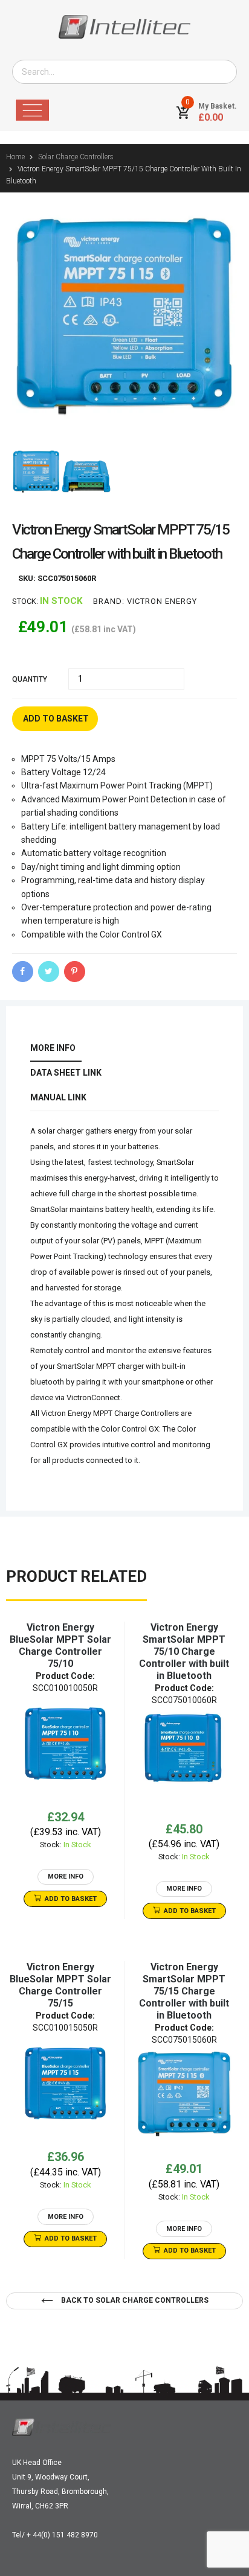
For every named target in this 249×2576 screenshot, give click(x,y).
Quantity (30, 679)
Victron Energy (162, 601)
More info (53, 1048)
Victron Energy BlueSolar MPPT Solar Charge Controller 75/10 (60, 1645)
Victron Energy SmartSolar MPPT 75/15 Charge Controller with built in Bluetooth (184, 1991)
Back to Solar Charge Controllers (134, 2300)
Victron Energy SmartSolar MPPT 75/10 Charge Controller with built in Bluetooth (184, 1651)
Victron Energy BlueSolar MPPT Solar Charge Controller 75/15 (60, 1985)
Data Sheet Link (66, 1073)
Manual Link (58, 1097)
